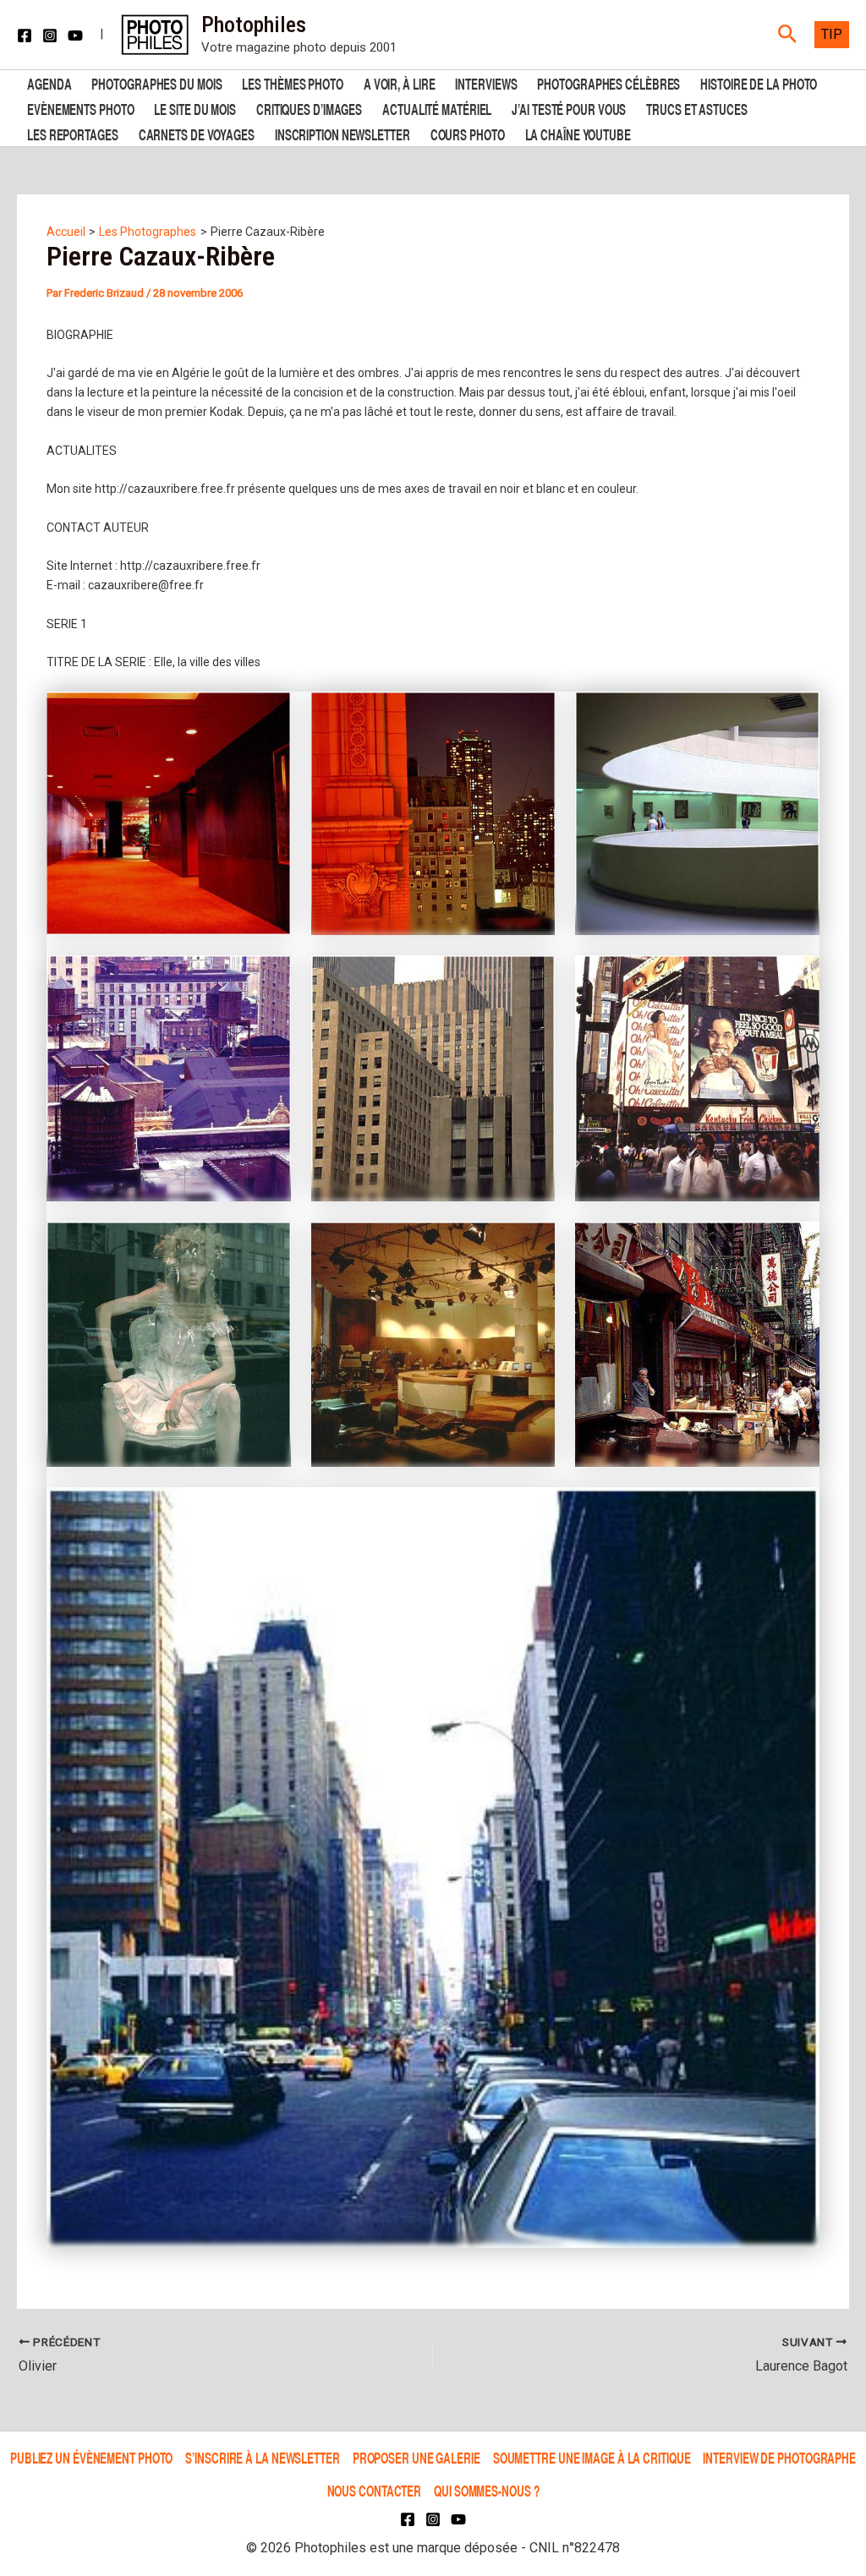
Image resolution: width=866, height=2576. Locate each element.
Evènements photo (80, 108)
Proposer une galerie (417, 2458)
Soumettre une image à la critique (592, 2458)
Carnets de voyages (197, 133)
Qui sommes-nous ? (486, 2490)
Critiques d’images (309, 108)
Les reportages (73, 133)
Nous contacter (375, 2490)
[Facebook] (25, 36)
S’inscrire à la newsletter (262, 2458)
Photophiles (254, 25)
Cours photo (468, 133)
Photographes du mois (156, 82)
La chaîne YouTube (578, 133)
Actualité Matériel (437, 108)
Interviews (486, 82)
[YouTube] (75, 36)
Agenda (49, 82)
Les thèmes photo (292, 82)
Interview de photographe (779, 2458)
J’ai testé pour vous (569, 108)
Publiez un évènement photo (91, 2458)
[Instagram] (50, 36)
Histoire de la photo (759, 82)
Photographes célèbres (608, 82)
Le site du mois (195, 108)
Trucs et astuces (696, 108)
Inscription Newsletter (343, 133)
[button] (788, 35)
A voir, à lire (400, 82)
